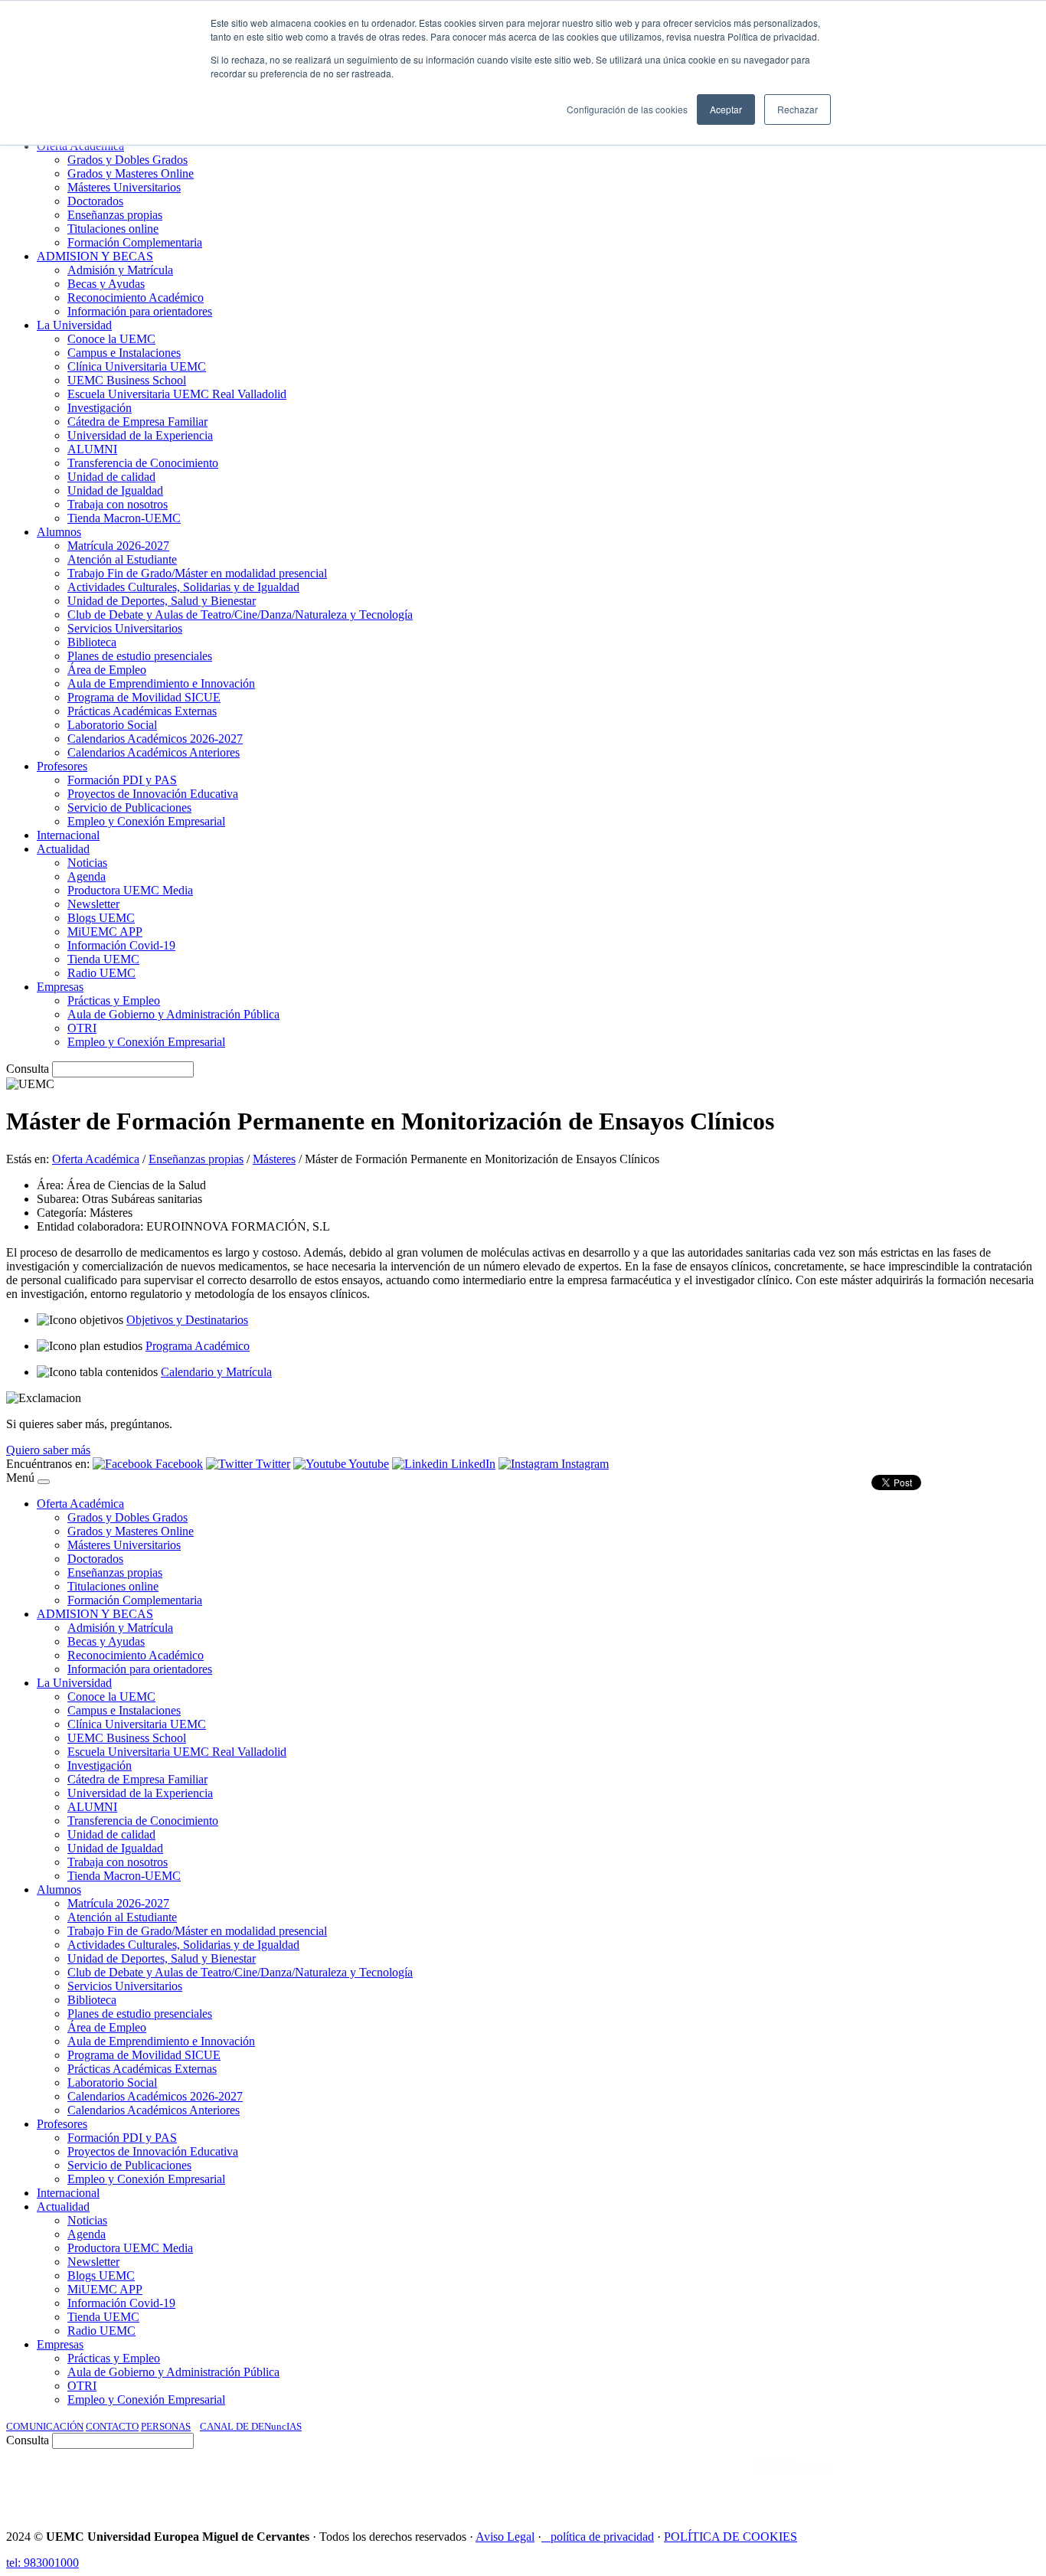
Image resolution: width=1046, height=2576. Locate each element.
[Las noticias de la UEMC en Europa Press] (879, 2483)
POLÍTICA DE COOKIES (731, 2537)
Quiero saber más (48, 1450)
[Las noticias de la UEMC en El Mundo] (793, 2483)
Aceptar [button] (726, 109)
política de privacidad (602, 2537)
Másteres (274, 1159)
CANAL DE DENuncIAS (251, 2426)
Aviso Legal (505, 2537)
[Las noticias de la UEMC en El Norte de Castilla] (577, 2483)
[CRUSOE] (940, 2483)
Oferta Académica (96, 1159)
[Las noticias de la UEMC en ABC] (727, 2483)
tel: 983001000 (42, 2563)
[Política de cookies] (546, 2537)
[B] (44, 1482)
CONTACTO (112, 2426)
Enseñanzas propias (196, 1159)
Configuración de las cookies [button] (627, 109)
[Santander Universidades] (1002, 2483)
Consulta (28, 1069)
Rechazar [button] (798, 109)
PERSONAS (166, 2426)
